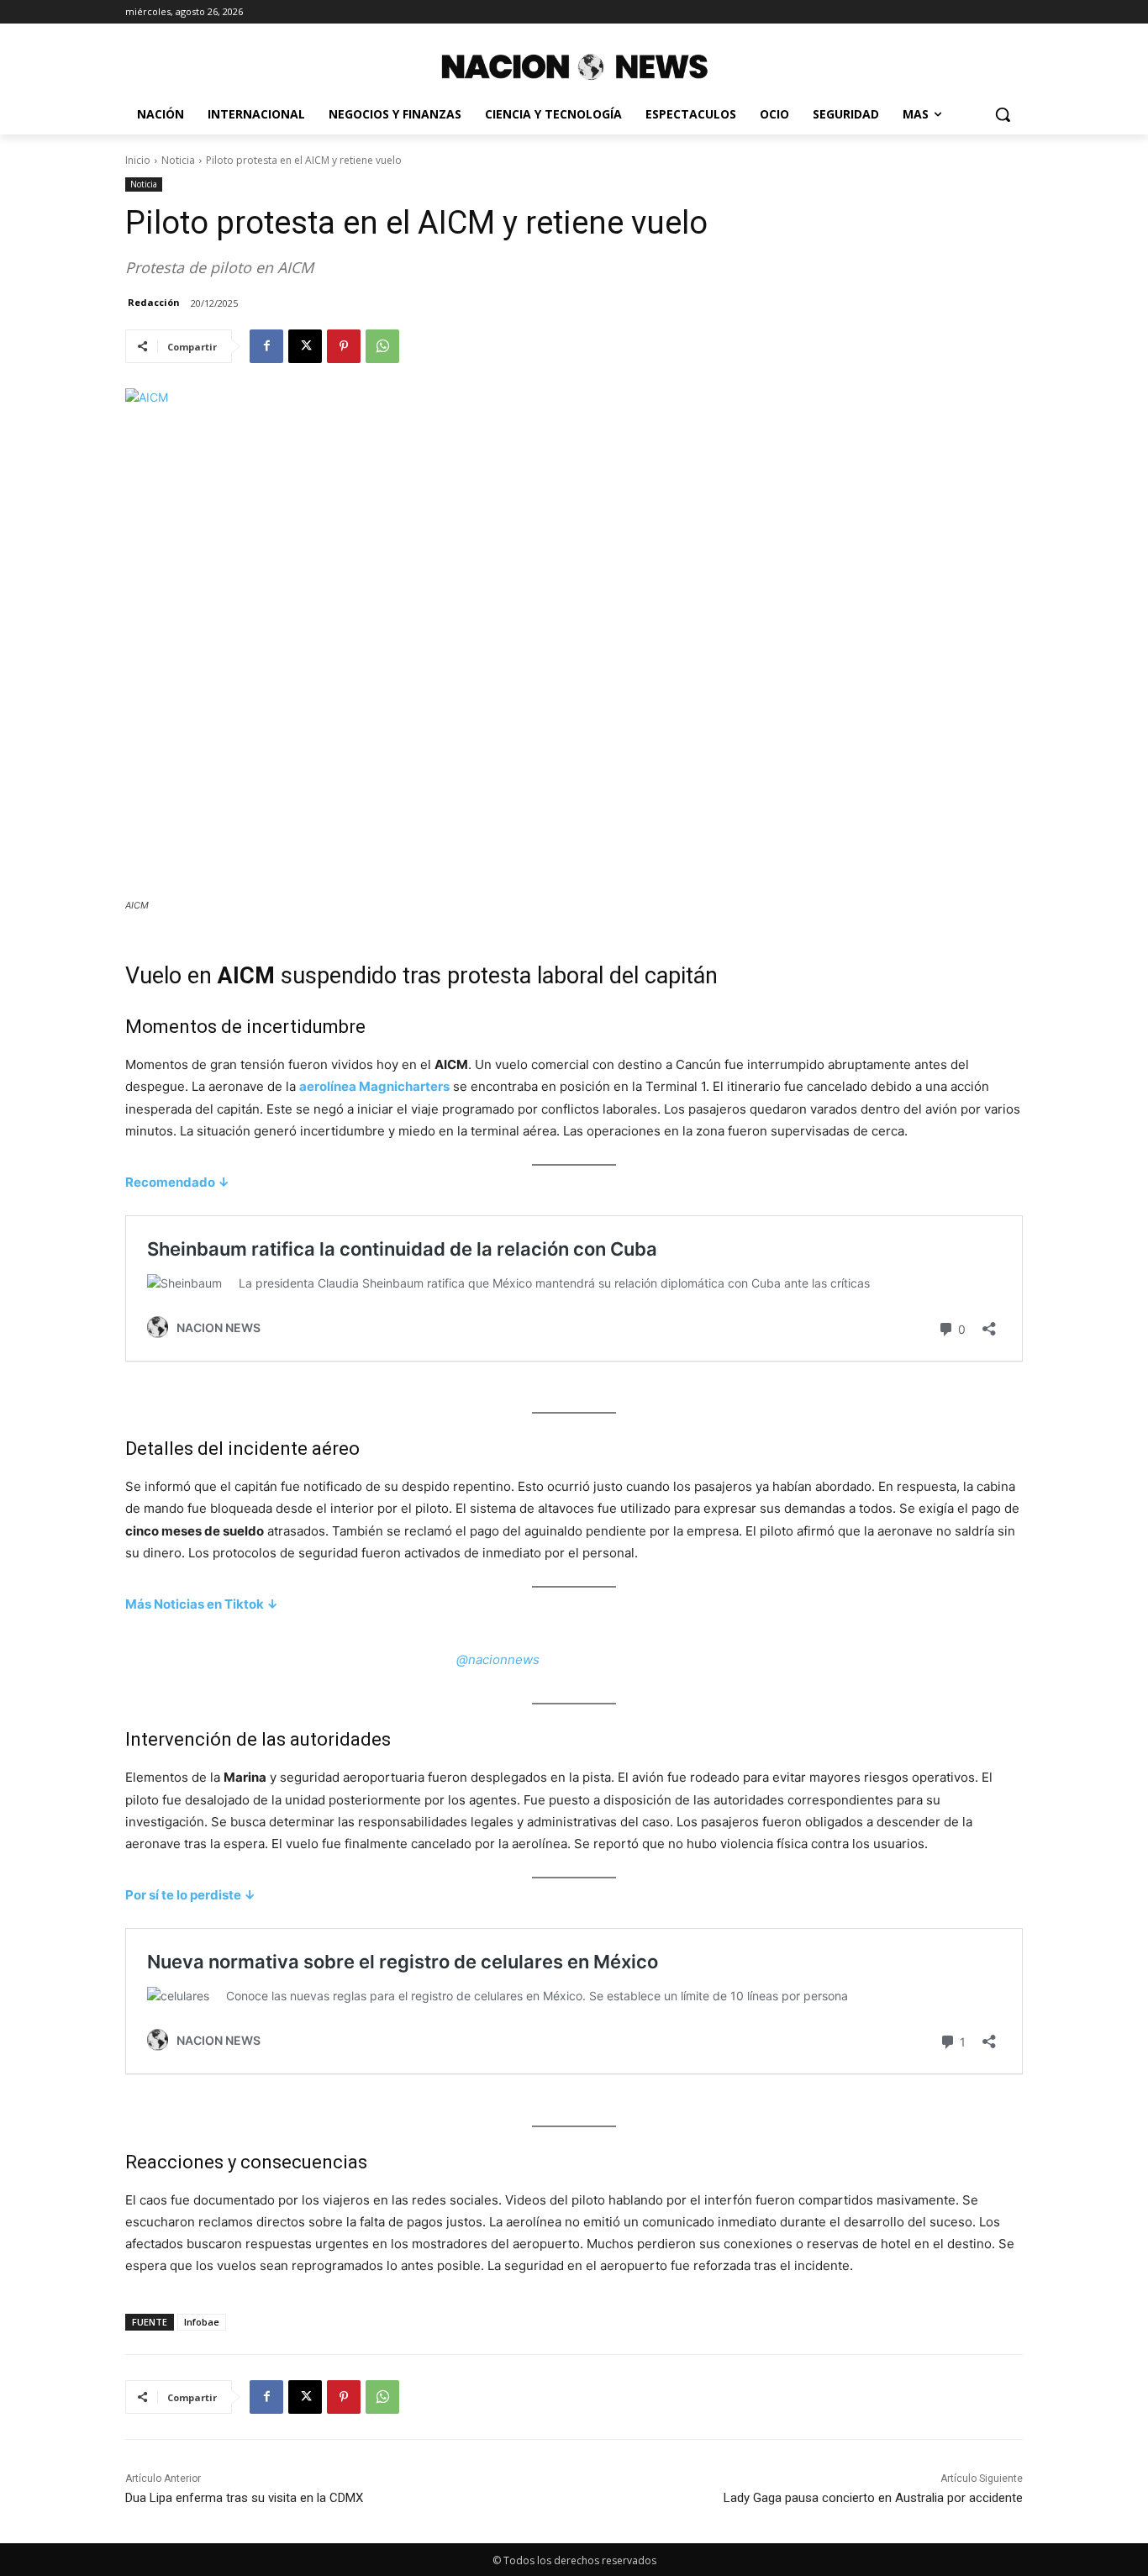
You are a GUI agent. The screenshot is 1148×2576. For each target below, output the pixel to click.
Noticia (178, 160)
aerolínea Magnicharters (374, 1086)
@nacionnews (498, 1659)
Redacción (154, 302)
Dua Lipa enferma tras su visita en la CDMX (244, 2498)
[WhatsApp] (382, 346)
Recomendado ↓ (177, 1182)
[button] (1003, 114)
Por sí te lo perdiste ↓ (190, 1895)
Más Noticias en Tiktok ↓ (202, 1604)
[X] (305, 346)
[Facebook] (266, 346)
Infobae (202, 2322)
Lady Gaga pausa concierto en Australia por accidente (873, 2498)
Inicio (138, 160)
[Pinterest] (344, 346)
